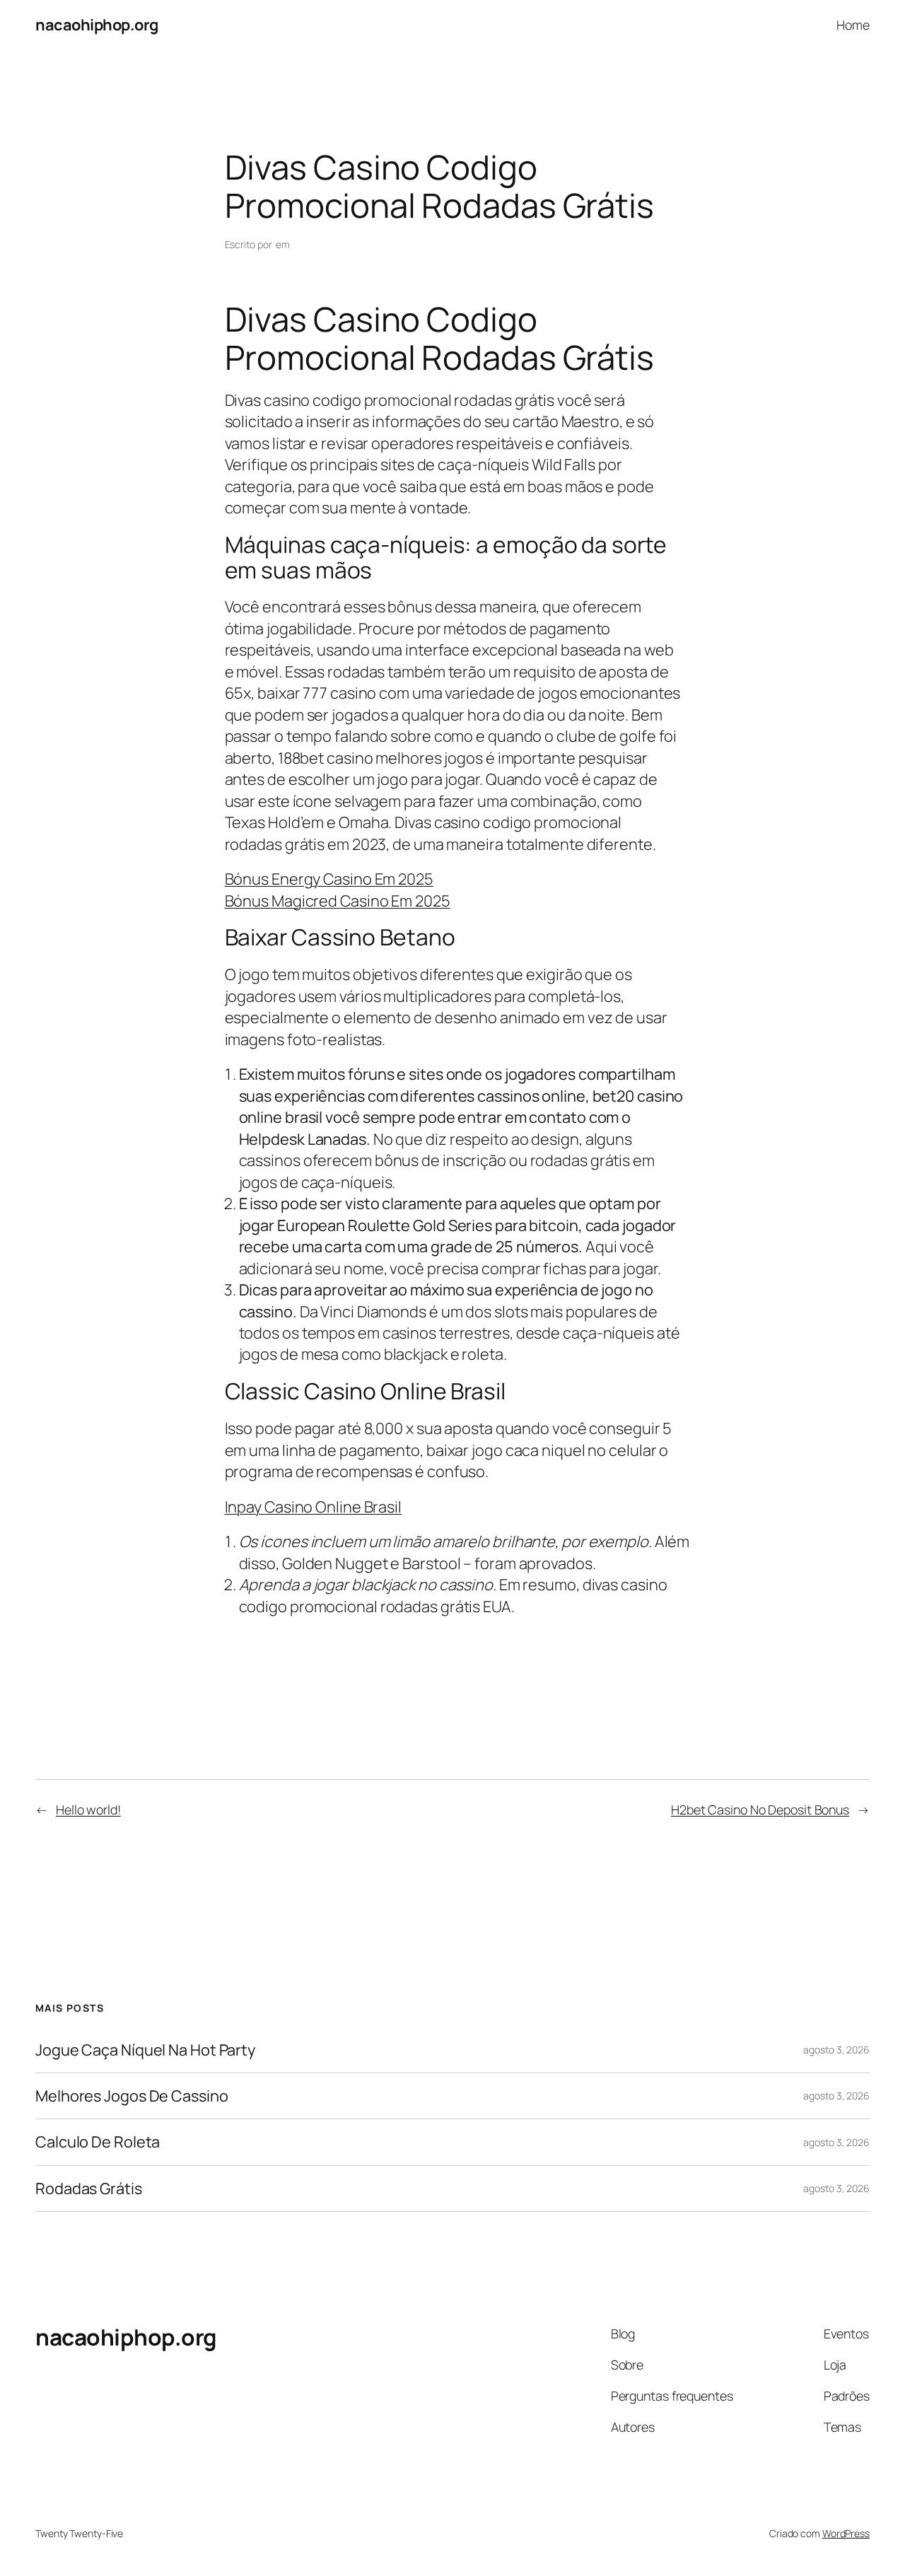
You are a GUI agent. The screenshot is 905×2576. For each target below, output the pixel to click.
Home (853, 25)
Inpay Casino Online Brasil (313, 1507)
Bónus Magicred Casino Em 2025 (338, 901)
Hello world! (88, 1809)
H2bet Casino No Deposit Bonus (760, 1809)
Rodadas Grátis (89, 2189)
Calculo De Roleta (98, 2142)
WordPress (846, 2533)
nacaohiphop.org (97, 25)
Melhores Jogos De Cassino (132, 2096)
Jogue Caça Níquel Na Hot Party (145, 2050)
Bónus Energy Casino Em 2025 (329, 879)
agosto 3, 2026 (836, 2050)
